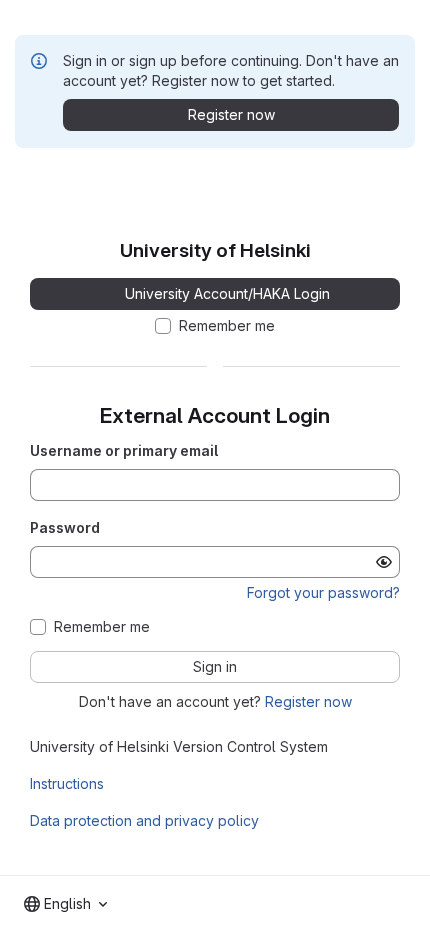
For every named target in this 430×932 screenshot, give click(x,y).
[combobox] (65, 904)
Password (65, 527)
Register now (308, 701)
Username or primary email (124, 450)
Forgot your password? (323, 592)
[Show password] (384, 562)
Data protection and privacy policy (144, 820)
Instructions (67, 783)
